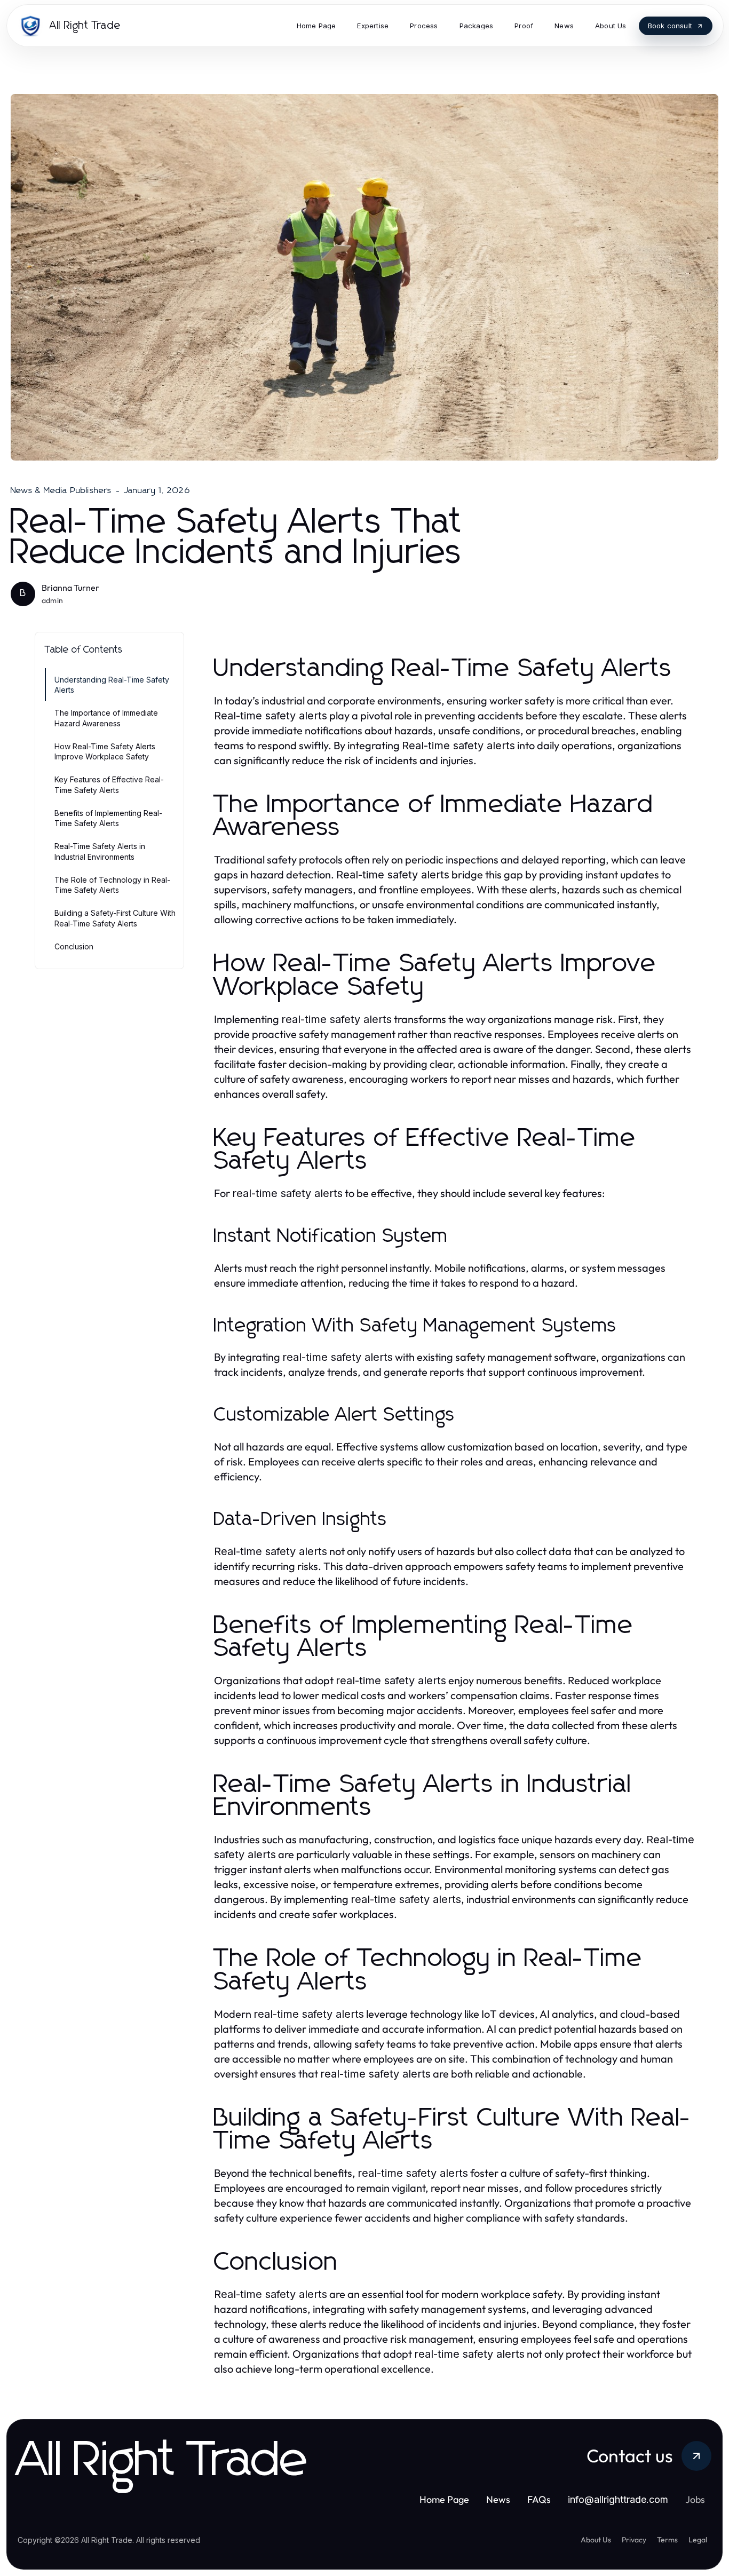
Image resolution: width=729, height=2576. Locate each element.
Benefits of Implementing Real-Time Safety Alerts (108, 818)
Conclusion (74, 946)
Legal (698, 2540)
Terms (667, 2540)
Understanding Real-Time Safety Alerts (112, 685)
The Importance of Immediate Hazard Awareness (106, 718)
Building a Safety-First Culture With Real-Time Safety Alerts (115, 918)
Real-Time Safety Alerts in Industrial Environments (100, 851)
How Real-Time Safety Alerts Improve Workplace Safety (105, 751)
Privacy (634, 2540)
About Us (596, 2540)
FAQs (539, 2499)
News (498, 2499)
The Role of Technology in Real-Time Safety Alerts (112, 885)
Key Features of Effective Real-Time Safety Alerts (109, 784)
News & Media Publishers (61, 490)
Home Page (444, 2499)
